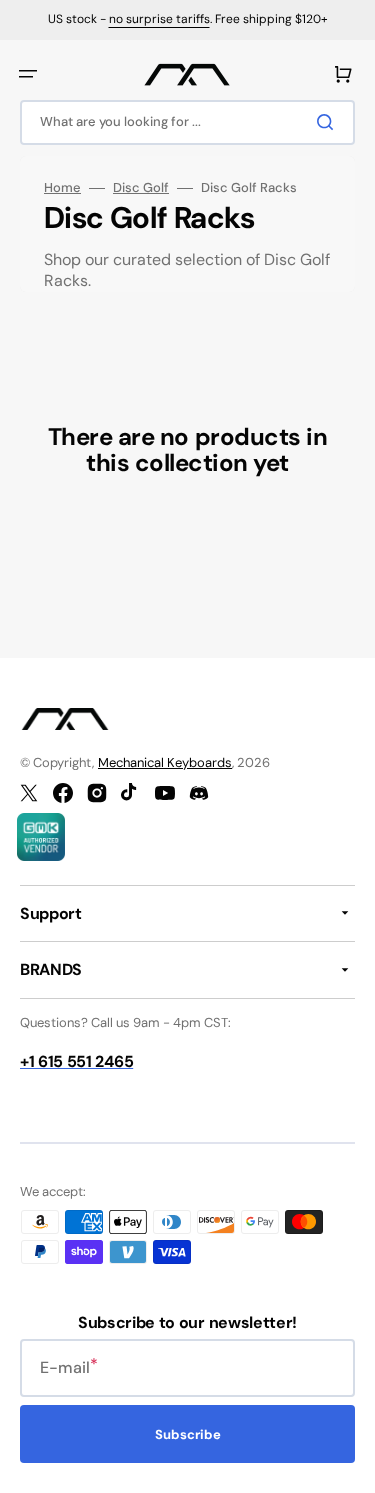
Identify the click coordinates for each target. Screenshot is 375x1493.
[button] (28, 74)
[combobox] (187, 122)
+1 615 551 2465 (76, 1061)
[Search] (329, 122)
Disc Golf (141, 188)
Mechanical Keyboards (165, 762)
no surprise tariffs (159, 19)
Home (62, 188)
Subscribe (188, 1434)
